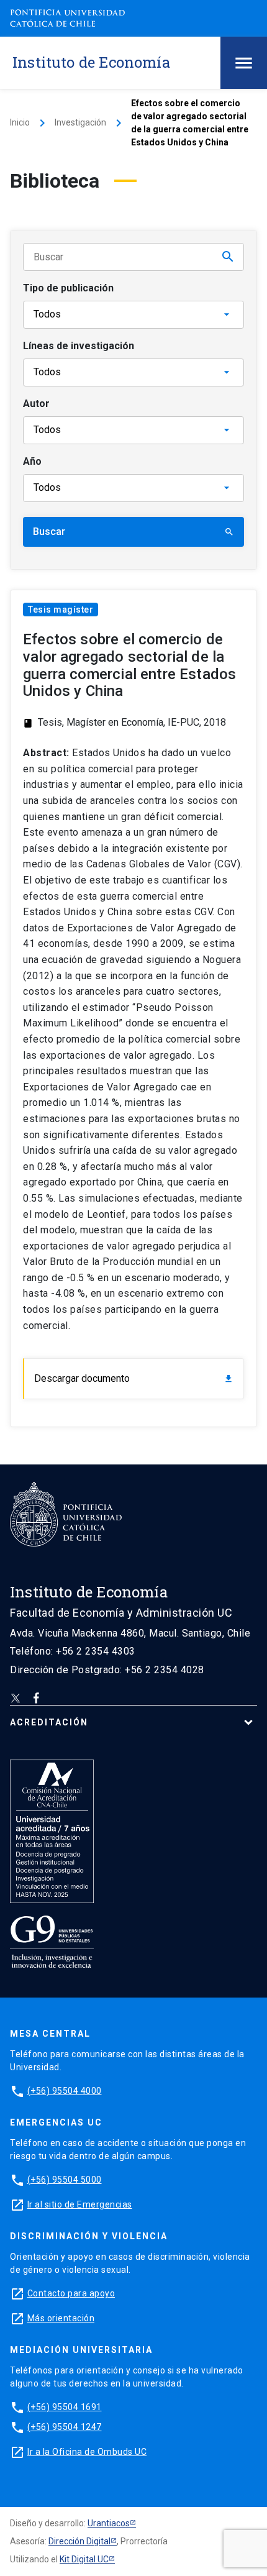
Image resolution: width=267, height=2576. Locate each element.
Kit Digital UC (84, 2559)
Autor (36, 404)
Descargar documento (134, 1378)
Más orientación (61, 2318)
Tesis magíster (61, 610)
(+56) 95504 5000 (65, 2180)
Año (32, 461)
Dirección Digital (79, 2541)
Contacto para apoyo (71, 2293)
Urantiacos (109, 2523)
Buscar (133, 532)
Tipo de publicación (68, 288)
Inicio (20, 122)
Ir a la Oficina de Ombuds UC (87, 2452)
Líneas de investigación (79, 346)
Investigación (80, 122)
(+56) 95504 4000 (65, 2091)
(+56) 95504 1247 (65, 2427)
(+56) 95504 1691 (65, 2407)
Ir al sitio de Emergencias (80, 2204)
